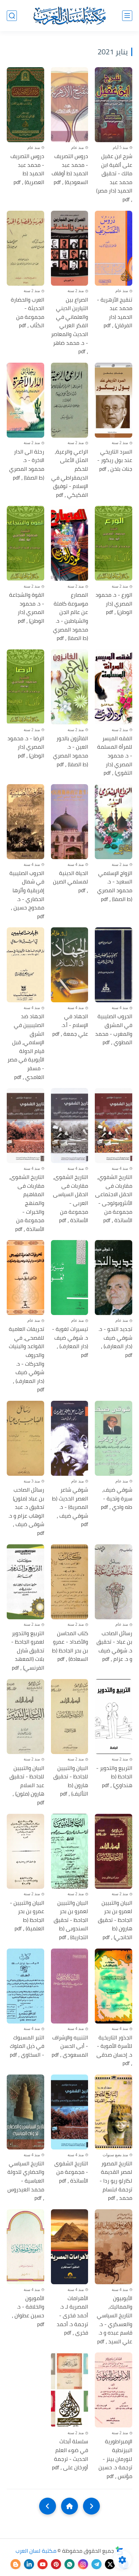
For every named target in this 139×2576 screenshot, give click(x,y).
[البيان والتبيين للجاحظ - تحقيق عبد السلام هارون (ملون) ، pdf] (25, 1717)
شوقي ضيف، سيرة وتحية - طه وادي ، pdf (117, 1499)
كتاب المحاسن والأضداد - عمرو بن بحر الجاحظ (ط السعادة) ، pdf (70, 1646)
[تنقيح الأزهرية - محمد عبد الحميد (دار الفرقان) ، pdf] (114, 248)
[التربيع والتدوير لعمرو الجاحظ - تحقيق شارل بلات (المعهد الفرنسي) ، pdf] (25, 1582)
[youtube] (43, 2564)
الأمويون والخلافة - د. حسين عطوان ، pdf (28, 2311)
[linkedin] (29, 2564)
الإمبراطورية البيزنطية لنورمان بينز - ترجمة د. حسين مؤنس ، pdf (115, 2459)
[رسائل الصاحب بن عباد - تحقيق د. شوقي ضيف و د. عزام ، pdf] (114, 1582)
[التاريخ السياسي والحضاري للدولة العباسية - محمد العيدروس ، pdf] (25, 2112)
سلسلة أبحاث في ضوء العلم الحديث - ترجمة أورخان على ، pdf (70, 2454)
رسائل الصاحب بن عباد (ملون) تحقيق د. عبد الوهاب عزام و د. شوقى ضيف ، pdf (26, 1512)
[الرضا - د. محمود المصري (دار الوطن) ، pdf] (25, 687)
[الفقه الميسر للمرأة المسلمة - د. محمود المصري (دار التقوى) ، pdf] (114, 687)
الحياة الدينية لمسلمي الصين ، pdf (71, 882)
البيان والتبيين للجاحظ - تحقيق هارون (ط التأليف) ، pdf (71, 1781)
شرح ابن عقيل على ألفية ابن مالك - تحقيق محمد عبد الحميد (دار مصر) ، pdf (114, 178)
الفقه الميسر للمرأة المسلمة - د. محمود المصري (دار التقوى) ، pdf (115, 756)
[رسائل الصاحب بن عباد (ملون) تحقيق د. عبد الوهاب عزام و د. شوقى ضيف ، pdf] (25, 1438)
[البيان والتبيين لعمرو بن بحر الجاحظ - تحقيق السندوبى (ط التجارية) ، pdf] (70, 1851)
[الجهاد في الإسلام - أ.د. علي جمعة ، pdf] (70, 965)
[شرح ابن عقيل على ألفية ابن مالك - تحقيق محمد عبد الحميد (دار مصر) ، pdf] (114, 105)
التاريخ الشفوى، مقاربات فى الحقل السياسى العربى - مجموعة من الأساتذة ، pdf (71, 1199)
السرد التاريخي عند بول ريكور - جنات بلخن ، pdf (115, 460)
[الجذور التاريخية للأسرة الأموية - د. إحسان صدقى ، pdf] (114, 1986)
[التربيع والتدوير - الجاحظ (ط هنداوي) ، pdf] (114, 1717)
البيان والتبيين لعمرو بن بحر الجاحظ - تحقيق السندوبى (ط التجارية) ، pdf (71, 1920)
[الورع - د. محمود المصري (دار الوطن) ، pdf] (114, 543)
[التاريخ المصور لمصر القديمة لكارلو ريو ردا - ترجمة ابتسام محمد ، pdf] (114, 2112)
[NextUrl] (48, 2506)
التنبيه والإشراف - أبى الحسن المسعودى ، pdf (70, 2046)
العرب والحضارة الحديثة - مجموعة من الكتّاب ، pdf (27, 313)
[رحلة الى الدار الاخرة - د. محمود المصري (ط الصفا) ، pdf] (25, 400)
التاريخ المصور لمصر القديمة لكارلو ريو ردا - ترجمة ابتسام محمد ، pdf (116, 2181)
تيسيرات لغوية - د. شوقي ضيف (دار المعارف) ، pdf (70, 1342)
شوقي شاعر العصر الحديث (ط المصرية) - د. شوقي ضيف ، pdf (70, 1507)
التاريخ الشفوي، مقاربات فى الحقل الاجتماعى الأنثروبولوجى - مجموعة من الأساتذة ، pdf (114, 1199)
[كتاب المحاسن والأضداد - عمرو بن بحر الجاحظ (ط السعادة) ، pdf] (70, 1582)
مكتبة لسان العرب (36, 2551)
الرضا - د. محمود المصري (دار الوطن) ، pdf (26, 747)
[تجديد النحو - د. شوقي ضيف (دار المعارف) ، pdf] (114, 1278)
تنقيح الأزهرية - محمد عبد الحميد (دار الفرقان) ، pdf (115, 313)
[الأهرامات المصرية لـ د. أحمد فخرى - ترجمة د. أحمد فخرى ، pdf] (70, 2247)
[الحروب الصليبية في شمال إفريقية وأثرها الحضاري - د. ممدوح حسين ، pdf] (25, 822)
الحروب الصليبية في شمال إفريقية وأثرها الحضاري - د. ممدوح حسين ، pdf (27, 895)
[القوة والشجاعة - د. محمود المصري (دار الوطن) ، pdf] (25, 543)
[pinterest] (56, 2564)
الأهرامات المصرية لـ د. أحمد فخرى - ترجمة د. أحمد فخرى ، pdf (72, 2316)
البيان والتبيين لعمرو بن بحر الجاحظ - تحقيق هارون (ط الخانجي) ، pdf (115, 1920)
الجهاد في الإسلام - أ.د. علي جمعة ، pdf (70, 1025)
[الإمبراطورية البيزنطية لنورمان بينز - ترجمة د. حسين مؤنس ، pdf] (114, 2390)
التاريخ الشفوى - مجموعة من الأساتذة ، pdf (71, 2172)
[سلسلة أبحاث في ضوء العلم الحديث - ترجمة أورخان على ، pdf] (70, 2390)
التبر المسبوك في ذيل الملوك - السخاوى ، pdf (27, 2046)
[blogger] (16, 2564)
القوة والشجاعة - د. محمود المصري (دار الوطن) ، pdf (27, 608)
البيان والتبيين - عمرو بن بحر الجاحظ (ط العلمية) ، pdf (27, 1916)
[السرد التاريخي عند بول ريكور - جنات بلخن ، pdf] (114, 400)
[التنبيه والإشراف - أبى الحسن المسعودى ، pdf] (70, 1986)
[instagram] (83, 2564)
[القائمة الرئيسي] (127, 16)
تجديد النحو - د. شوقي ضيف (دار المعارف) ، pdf (115, 1342)
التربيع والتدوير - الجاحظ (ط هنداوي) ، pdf (114, 1777)
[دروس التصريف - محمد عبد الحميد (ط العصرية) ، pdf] (25, 105)
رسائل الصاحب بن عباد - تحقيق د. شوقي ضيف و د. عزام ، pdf (114, 1646)
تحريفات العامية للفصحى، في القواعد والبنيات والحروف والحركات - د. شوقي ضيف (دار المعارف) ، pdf (26, 1359)
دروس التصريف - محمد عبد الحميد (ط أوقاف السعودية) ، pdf (70, 169)
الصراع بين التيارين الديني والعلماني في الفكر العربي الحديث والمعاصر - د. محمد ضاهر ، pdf (69, 326)
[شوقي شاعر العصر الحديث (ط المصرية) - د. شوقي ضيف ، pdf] (70, 1438)
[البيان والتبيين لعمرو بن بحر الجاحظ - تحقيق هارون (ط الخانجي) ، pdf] (114, 1851)
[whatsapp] (69, 2564)
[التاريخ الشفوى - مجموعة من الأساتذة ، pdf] (70, 2112)
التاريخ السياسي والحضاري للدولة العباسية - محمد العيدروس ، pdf (26, 2181)
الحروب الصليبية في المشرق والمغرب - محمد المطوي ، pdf (114, 1029)
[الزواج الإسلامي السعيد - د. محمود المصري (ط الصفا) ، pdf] (114, 822)
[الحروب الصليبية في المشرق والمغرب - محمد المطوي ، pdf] (114, 965)
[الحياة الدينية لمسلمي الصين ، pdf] (70, 822)
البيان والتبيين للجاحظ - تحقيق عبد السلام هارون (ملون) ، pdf (27, 1785)
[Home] (69, 2506)
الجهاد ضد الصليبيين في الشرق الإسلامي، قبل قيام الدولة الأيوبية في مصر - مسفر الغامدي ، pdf (26, 1047)
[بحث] (12, 16)
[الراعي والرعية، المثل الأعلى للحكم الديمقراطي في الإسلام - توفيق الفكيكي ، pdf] (70, 400)
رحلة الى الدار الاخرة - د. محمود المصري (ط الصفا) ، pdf (27, 465)
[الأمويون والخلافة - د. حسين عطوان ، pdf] (25, 2247)
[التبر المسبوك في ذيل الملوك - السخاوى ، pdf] (25, 1986)
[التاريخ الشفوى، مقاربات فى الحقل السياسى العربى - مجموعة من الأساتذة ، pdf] (70, 1126)
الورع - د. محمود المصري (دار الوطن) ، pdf (114, 604)
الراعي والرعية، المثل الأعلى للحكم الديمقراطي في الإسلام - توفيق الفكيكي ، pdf (70, 473)
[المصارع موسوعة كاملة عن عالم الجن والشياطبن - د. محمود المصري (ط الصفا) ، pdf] (70, 543)
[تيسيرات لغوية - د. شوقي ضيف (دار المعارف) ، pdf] (70, 1278)
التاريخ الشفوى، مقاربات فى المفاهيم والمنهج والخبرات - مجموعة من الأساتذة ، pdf (27, 1203)
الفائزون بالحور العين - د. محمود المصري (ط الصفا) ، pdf (71, 751)
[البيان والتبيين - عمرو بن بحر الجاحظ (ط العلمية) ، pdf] (25, 1851)
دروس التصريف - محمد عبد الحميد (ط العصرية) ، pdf (27, 169)
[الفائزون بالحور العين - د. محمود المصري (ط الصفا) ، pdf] (70, 687)
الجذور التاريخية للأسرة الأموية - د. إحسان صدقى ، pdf (114, 2051)
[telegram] (96, 2564)
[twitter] (110, 2564)
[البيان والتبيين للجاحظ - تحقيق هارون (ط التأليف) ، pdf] (70, 1717)
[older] (91, 2506)
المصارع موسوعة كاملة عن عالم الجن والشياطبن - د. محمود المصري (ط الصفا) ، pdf (71, 617)
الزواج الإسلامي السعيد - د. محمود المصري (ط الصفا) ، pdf (115, 886)
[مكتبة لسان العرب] (69, 16)
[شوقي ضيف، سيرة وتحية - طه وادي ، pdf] (114, 1438)
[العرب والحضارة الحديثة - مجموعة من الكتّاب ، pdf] (25, 248)
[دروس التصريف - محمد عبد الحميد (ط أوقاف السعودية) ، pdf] (70, 105)
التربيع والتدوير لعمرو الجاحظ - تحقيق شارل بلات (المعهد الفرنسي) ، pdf (28, 1651)
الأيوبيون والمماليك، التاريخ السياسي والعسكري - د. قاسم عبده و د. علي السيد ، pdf (115, 2320)
